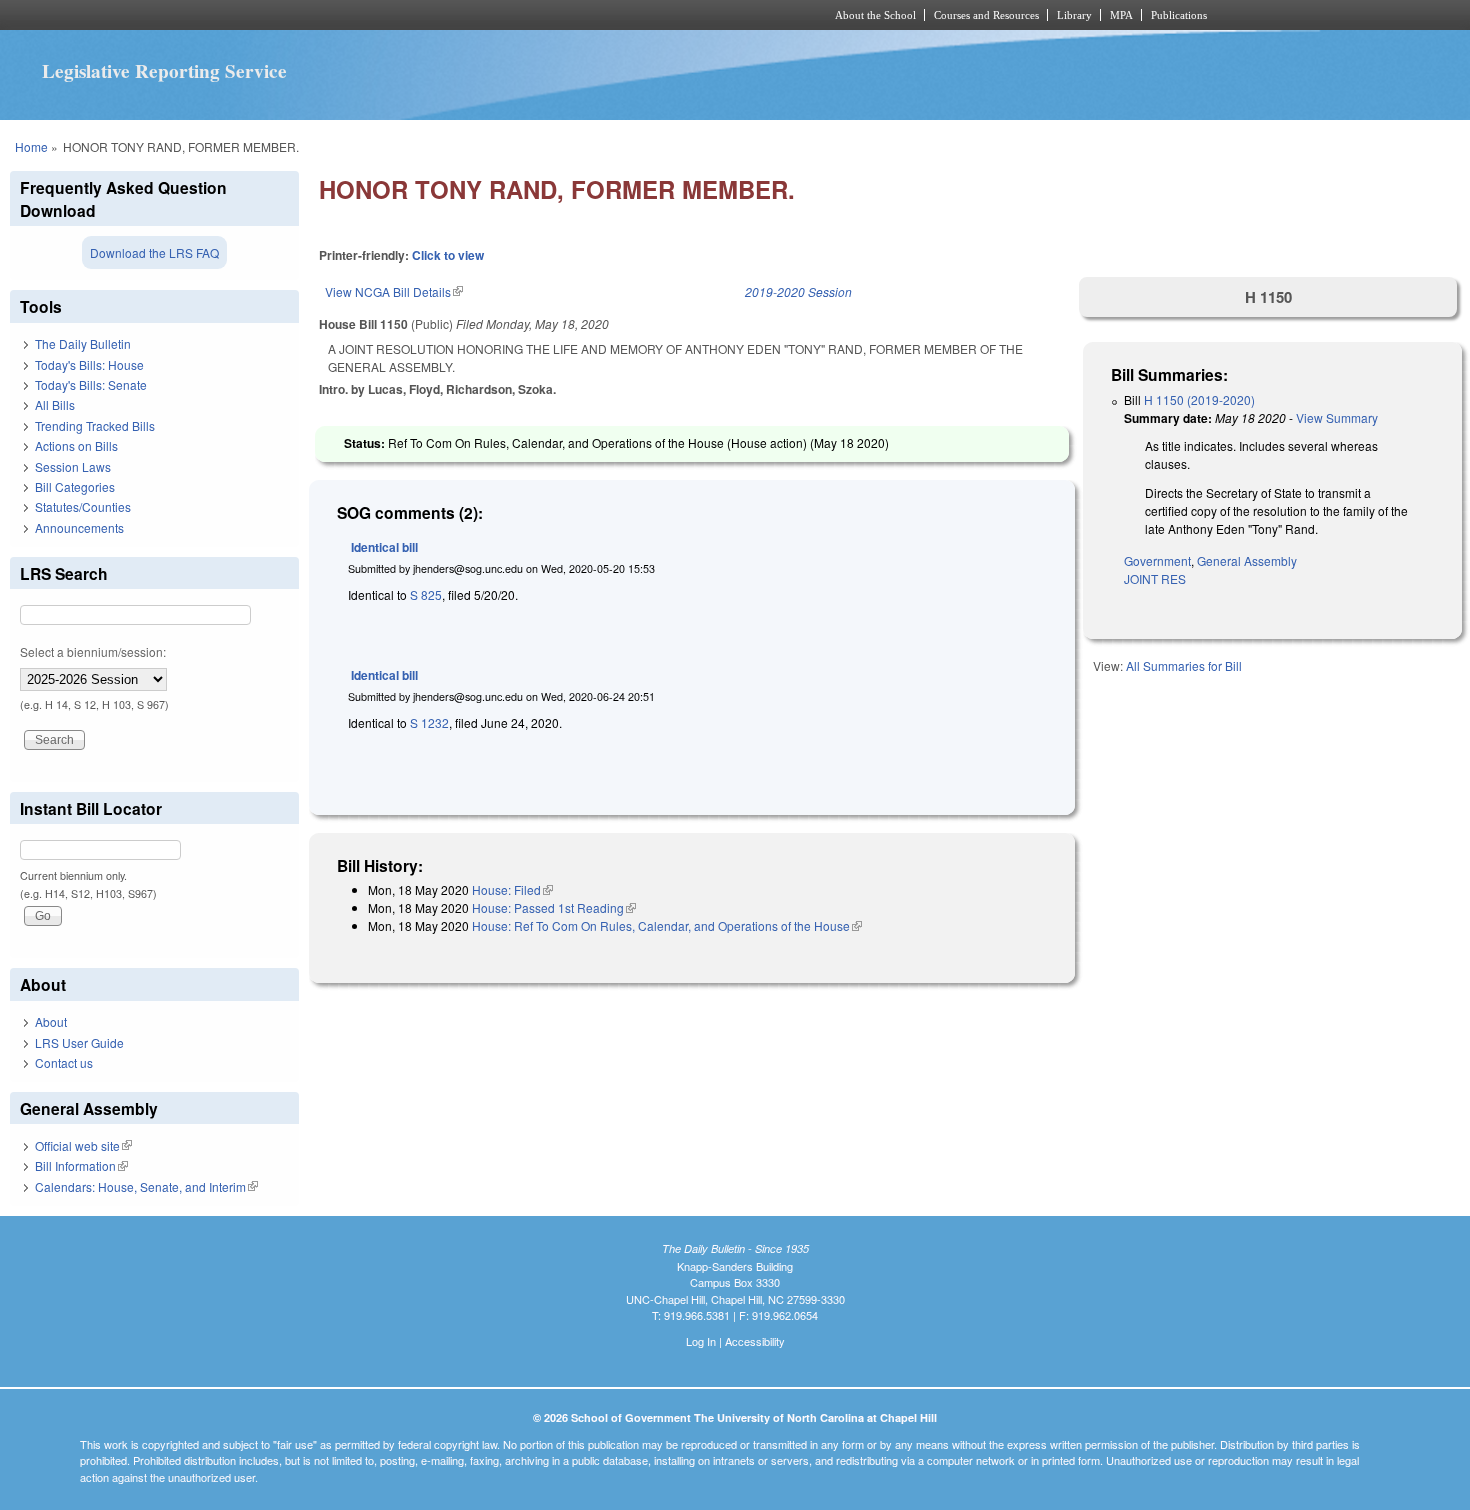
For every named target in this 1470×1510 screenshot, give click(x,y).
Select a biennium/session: (93, 651)
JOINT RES (1155, 578)
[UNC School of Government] (470, 15)
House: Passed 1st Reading (554, 907)
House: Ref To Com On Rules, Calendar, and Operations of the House (667, 925)
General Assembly (1247, 560)
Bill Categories (75, 486)
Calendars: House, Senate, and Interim (146, 1186)
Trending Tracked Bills (95, 425)
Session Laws (73, 466)
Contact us (64, 1062)
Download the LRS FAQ (154, 252)
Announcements (79, 527)
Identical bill (384, 547)
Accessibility (755, 1341)
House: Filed (512, 889)
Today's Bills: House (89, 364)
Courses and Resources (986, 15)
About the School (875, 15)
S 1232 (429, 722)
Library (1074, 15)
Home (31, 146)
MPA (1121, 15)
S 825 (426, 594)
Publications (1179, 15)
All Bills (55, 404)
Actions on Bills (76, 445)
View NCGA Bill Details (394, 291)
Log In (701, 1341)
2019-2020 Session (798, 291)
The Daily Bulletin (83, 343)
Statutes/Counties (83, 506)
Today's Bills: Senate (91, 384)
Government (1157, 560)
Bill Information (81, 1165)
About (51, 1021)
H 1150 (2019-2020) (1199, 399)
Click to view (448, 255)
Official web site (83, 1145)
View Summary (1337, 417)
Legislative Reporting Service (164, 71)
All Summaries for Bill (1184, 665)
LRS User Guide (79, 1042)
